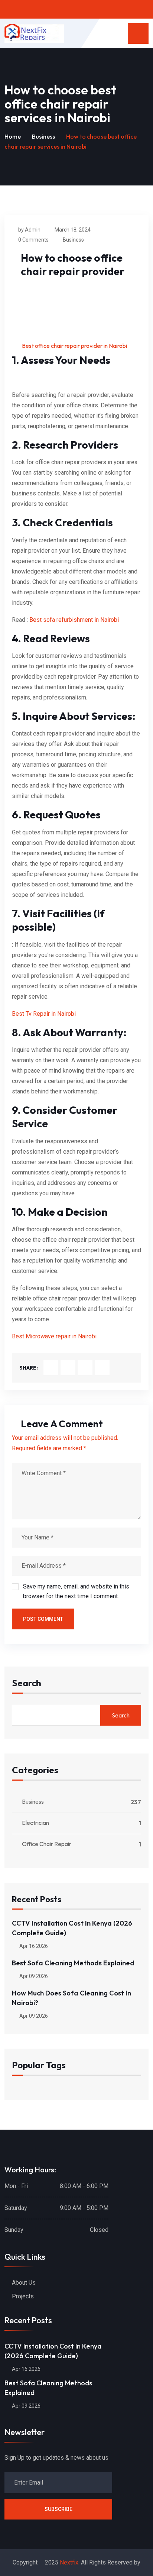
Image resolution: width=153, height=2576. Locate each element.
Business (43, 136)
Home (13, 136)
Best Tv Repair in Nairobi (44, 1014)
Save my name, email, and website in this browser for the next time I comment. (76, 1591)
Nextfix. (70, 2562)
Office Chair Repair (47, 1844)
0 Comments (33, 240)
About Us (24, 2283)
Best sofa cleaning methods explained (73, 1963)
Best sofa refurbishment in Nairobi (74, 620)
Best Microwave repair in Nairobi (54, 1336)
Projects (23, 2296)
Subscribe (58, 2509)
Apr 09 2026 (33, 1976)
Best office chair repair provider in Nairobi (74, 346)
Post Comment (43, 1619)
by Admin (29, 230)
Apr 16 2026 (33, 1946)
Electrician (35, 1823)
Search (27, 1683)
